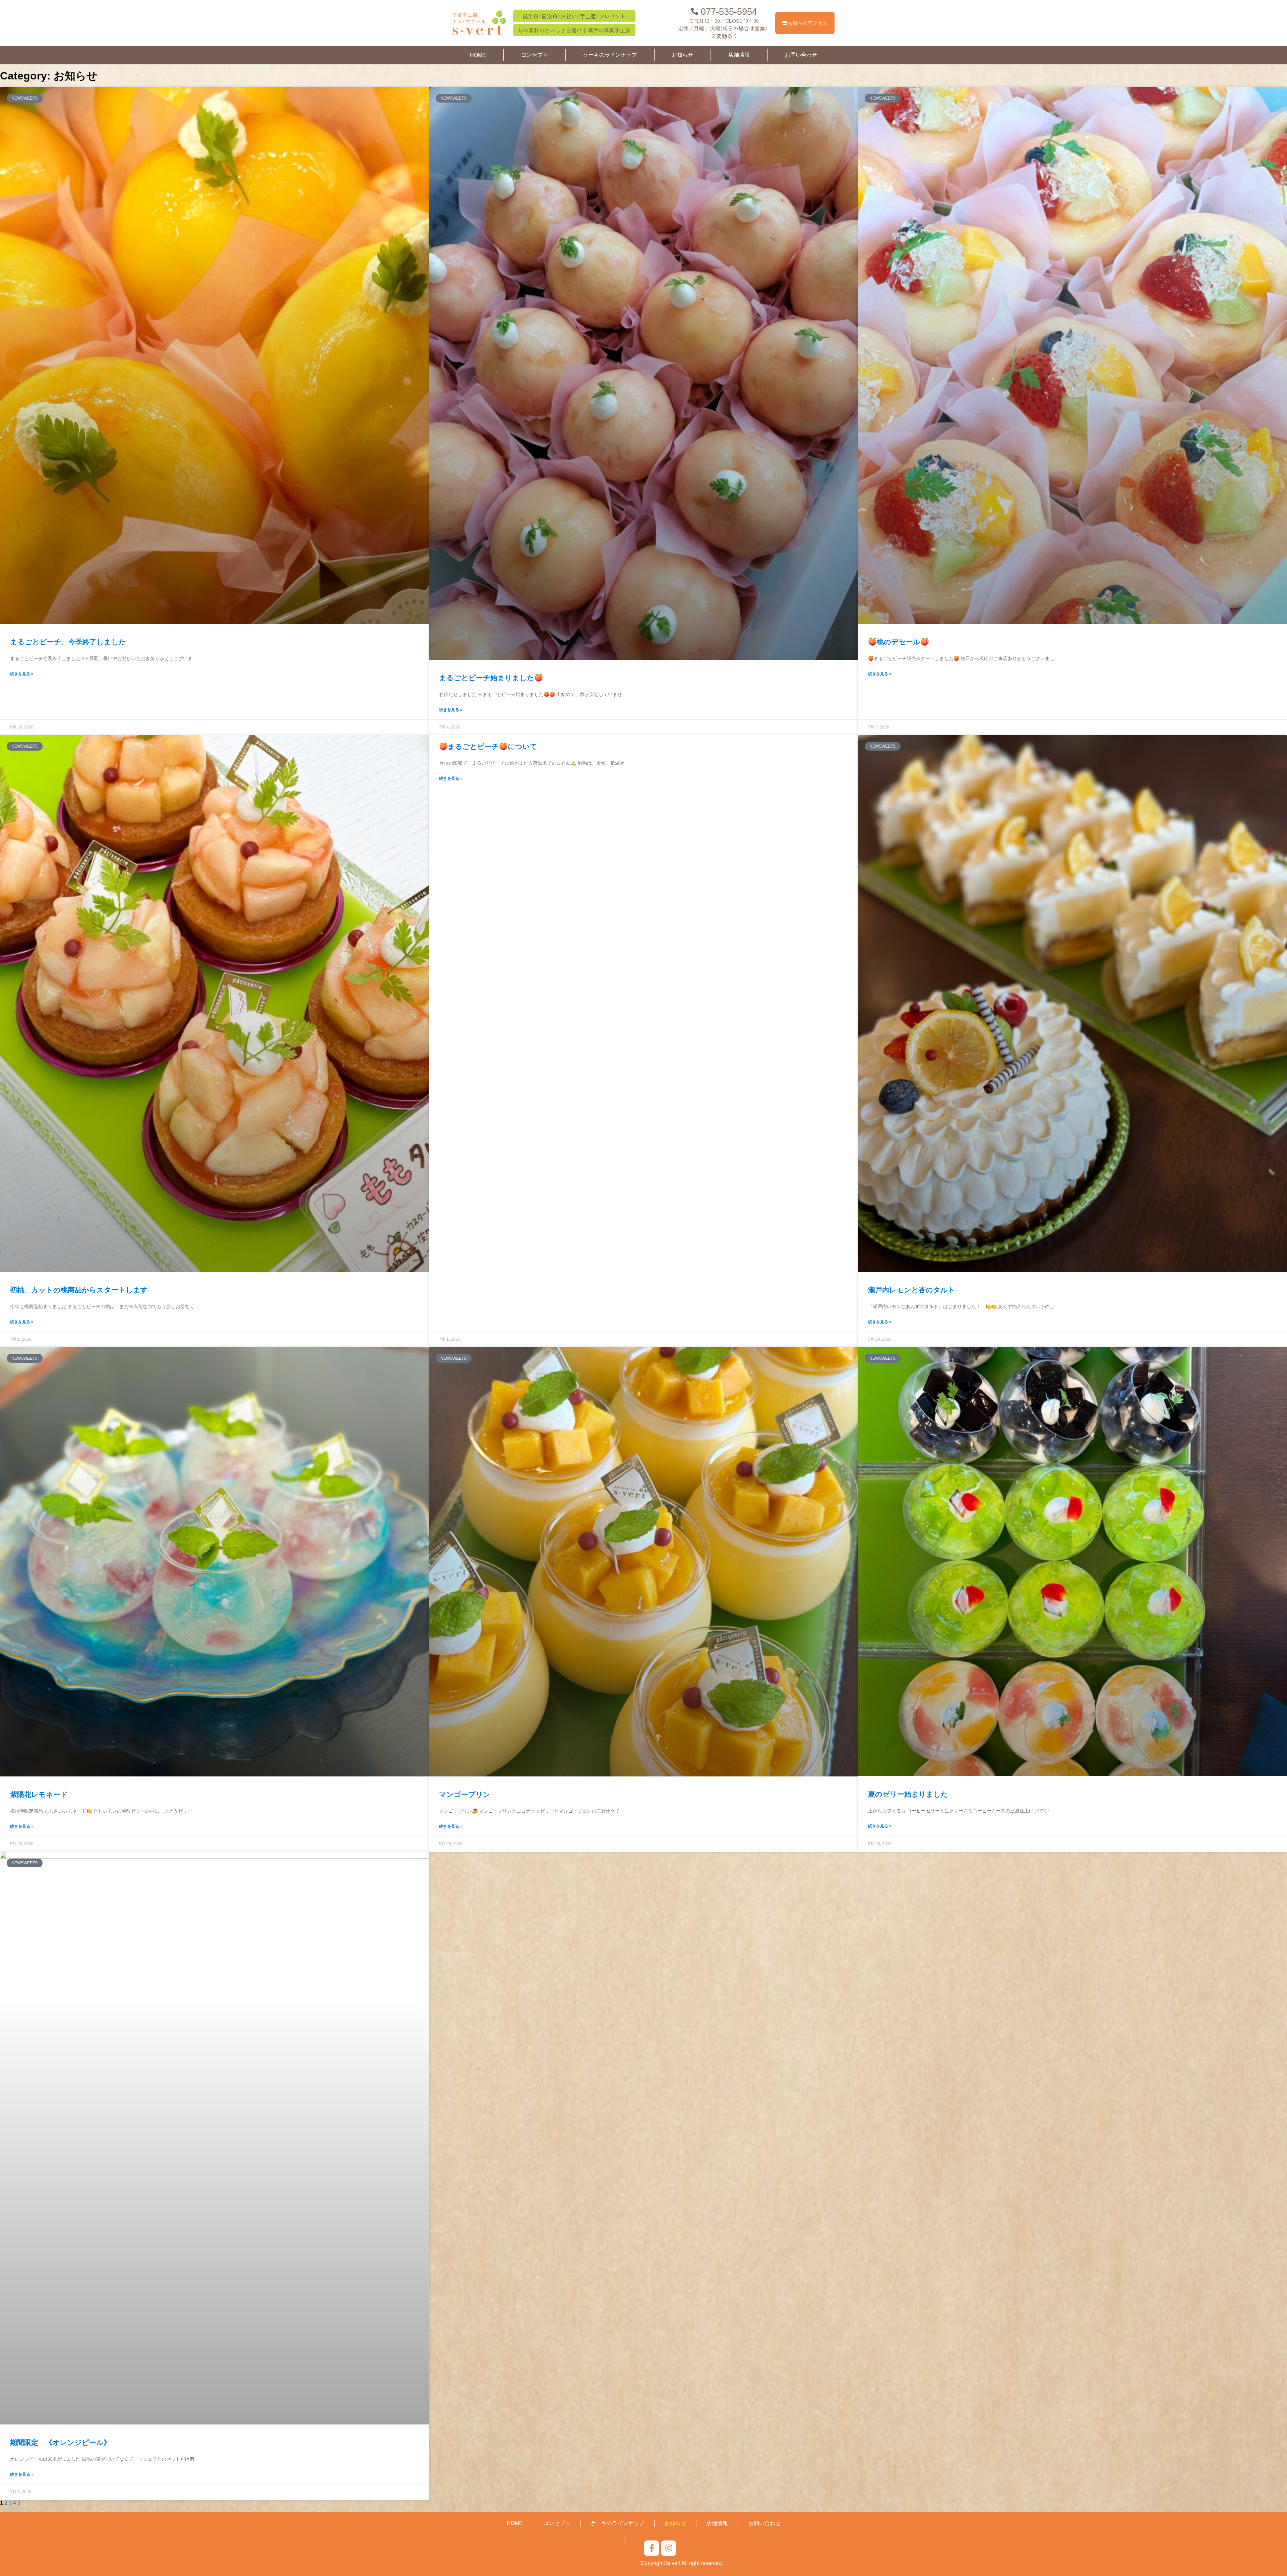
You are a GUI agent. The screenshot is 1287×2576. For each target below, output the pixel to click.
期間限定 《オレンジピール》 (60, 2442)
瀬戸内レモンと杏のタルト (912, 1290)
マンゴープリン (465, 1794)
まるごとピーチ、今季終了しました (68, 642)
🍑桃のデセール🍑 (899, 642)
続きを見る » (22, 674)
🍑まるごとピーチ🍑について (488, 746)
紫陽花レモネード (39, 1794)
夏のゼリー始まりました (908, 1794)
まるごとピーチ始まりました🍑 (491, 678)
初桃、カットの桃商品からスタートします (79, 1290)
